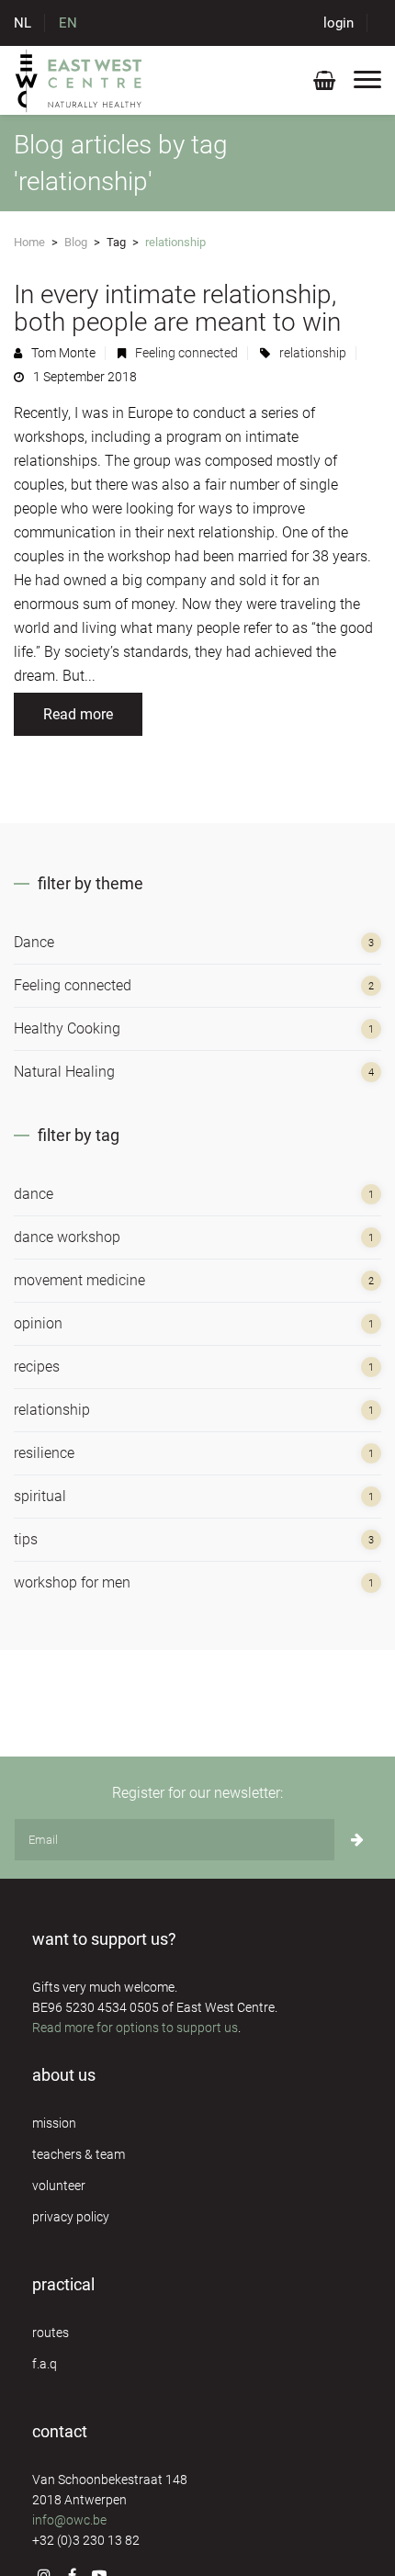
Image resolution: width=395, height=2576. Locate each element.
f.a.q (45, 2364)
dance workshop (67, 1237)
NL (23, 23)
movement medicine (79, 1280)
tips (26, 1539)
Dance (34, 942)
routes (51, 2333)
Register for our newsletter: (197, 1793)
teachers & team (79, 2154)
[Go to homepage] (79, 80)
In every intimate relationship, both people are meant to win (177, 308)
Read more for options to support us (135, 2028)
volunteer (59, 2186)
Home (29, 242)
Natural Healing (64, 1072)
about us (64, 2075)
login (339, 23)
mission (54, 2123)
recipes (37, 1367)
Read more (78, 714)
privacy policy (71, 2217)
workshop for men (72, 1582)
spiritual (40, 1496)
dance (34, 1194)
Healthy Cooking (67, 1028)
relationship (313, 353)
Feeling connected (186, 353)
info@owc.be (69, 2520)
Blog (76, 242)
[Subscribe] (357, 1840)
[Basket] (324, 84)
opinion (38, 1323)
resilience (44, 1453)
